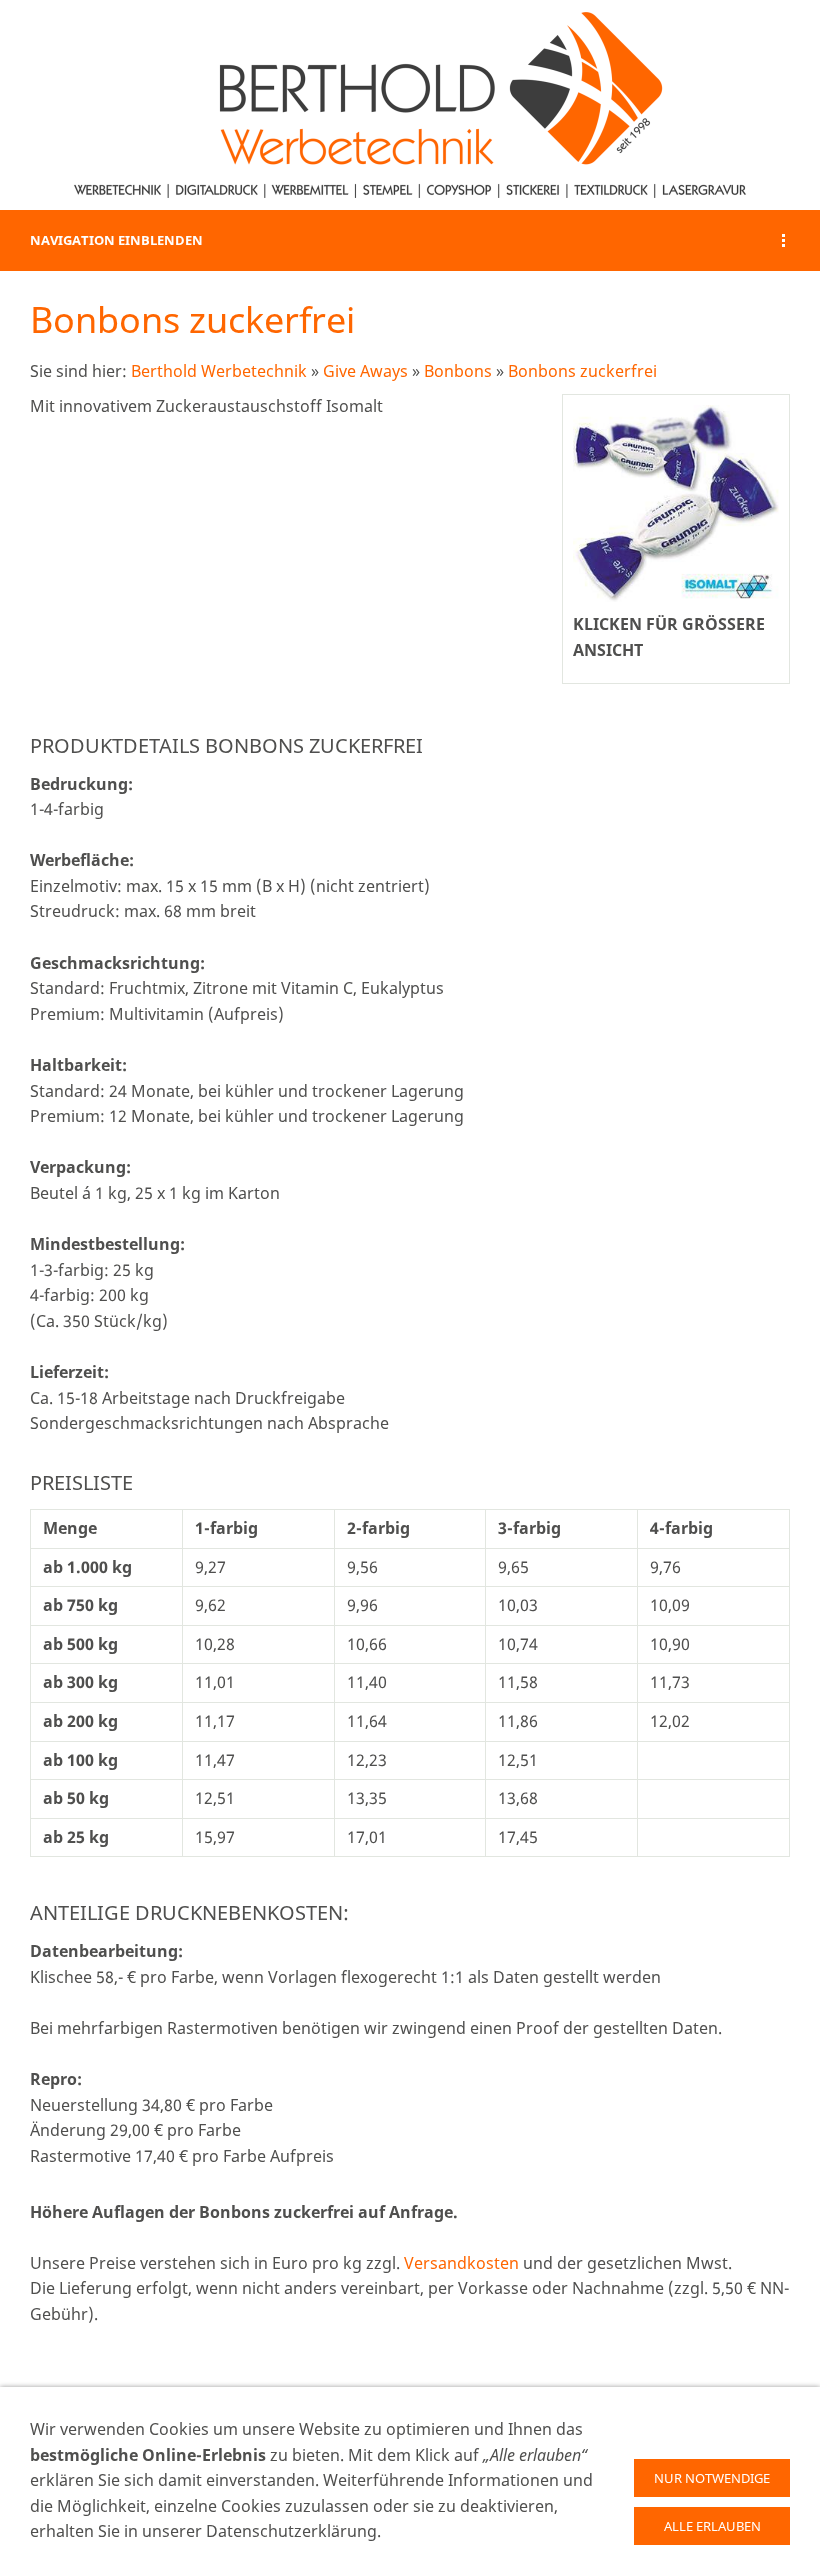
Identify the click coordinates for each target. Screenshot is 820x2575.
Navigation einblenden (116, 240)
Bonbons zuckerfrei (582, 371)
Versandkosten (461, 2263)
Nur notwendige (712, 2478)
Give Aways (365, 371)
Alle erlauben (712, 2526)
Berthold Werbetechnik (219, 371)
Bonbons (458, 371)
